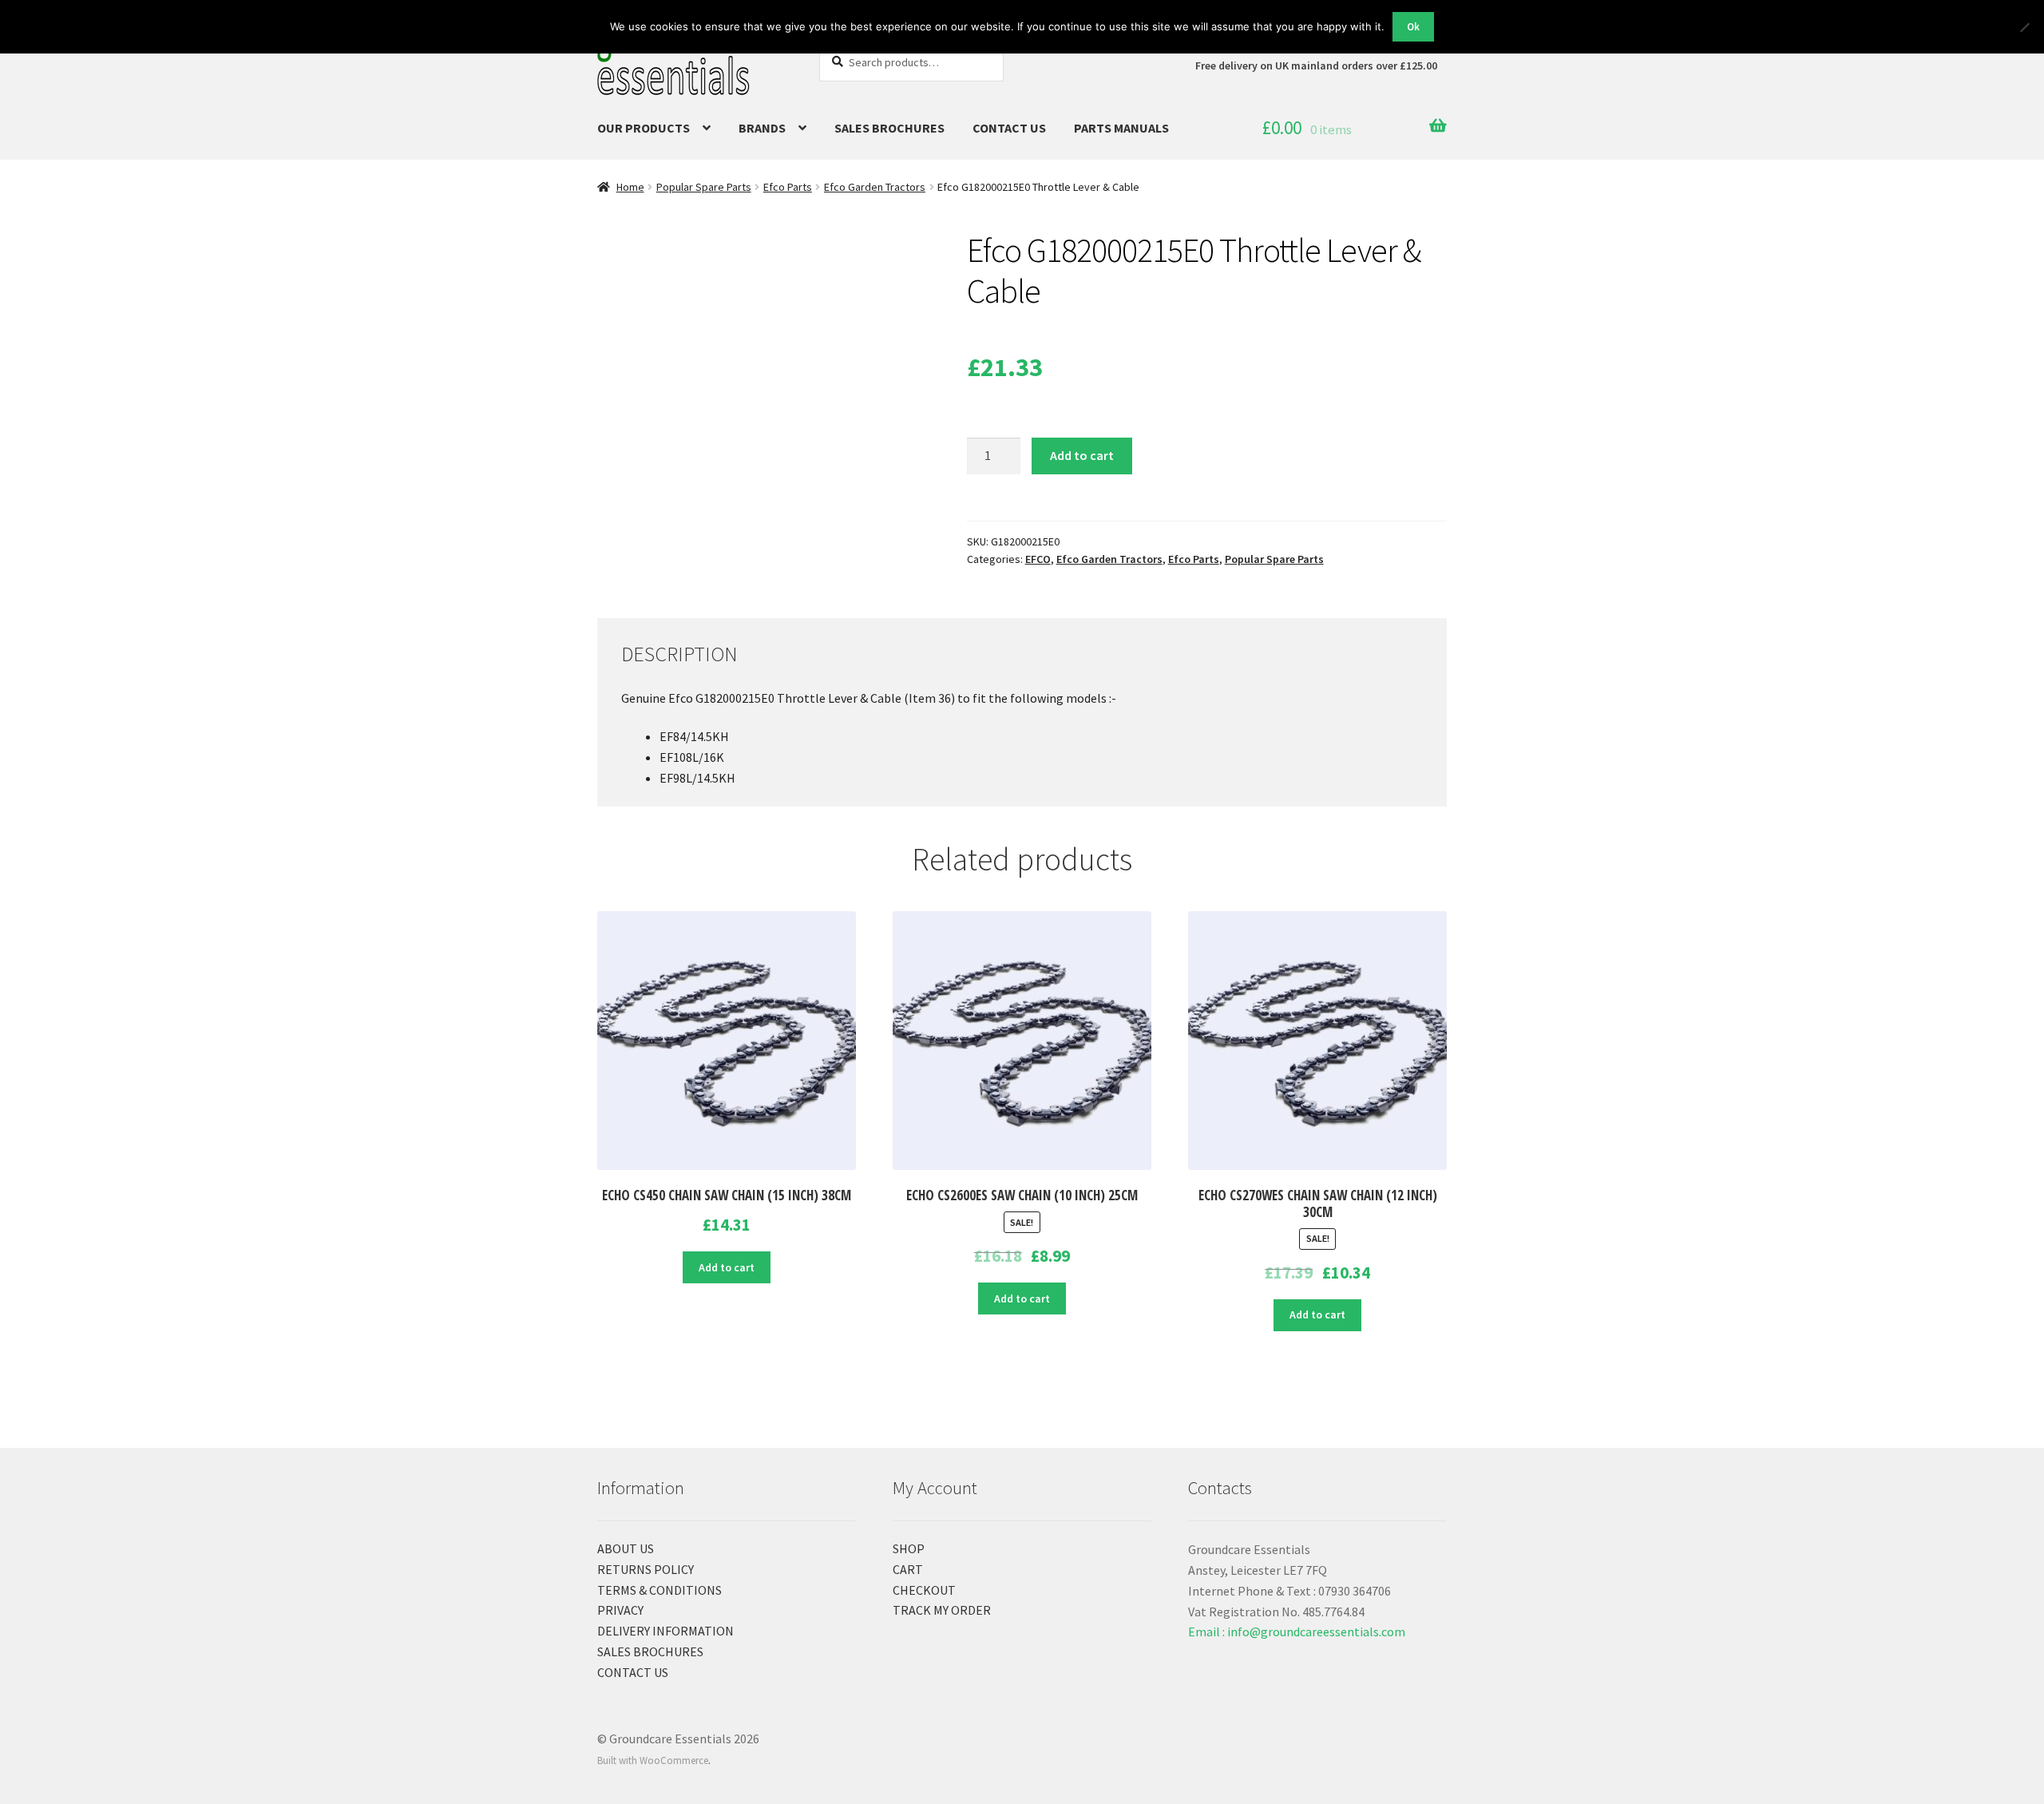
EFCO (1038, 559)
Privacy (620, 1610)
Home (630, 187)
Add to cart (1082, 455)
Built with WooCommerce (653, 1760)
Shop (909, 1548)
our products (644, 128)
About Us (626, 1548)
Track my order (942, 1610)
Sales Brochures (889, 128)
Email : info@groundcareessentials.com (1297, 1632)
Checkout (924, 1590)
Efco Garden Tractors (875, 187)
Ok (1413, 27)
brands (762, 128)
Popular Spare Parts (704, 187)
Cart (908, 1569)
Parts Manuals (1121, 128)
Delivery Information (665, 1631)
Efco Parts (788, 187)
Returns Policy (646, 1569)
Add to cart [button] (727, 1267)
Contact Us (1009, 128)
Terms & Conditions (660, 1590)
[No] (2024, 27)
